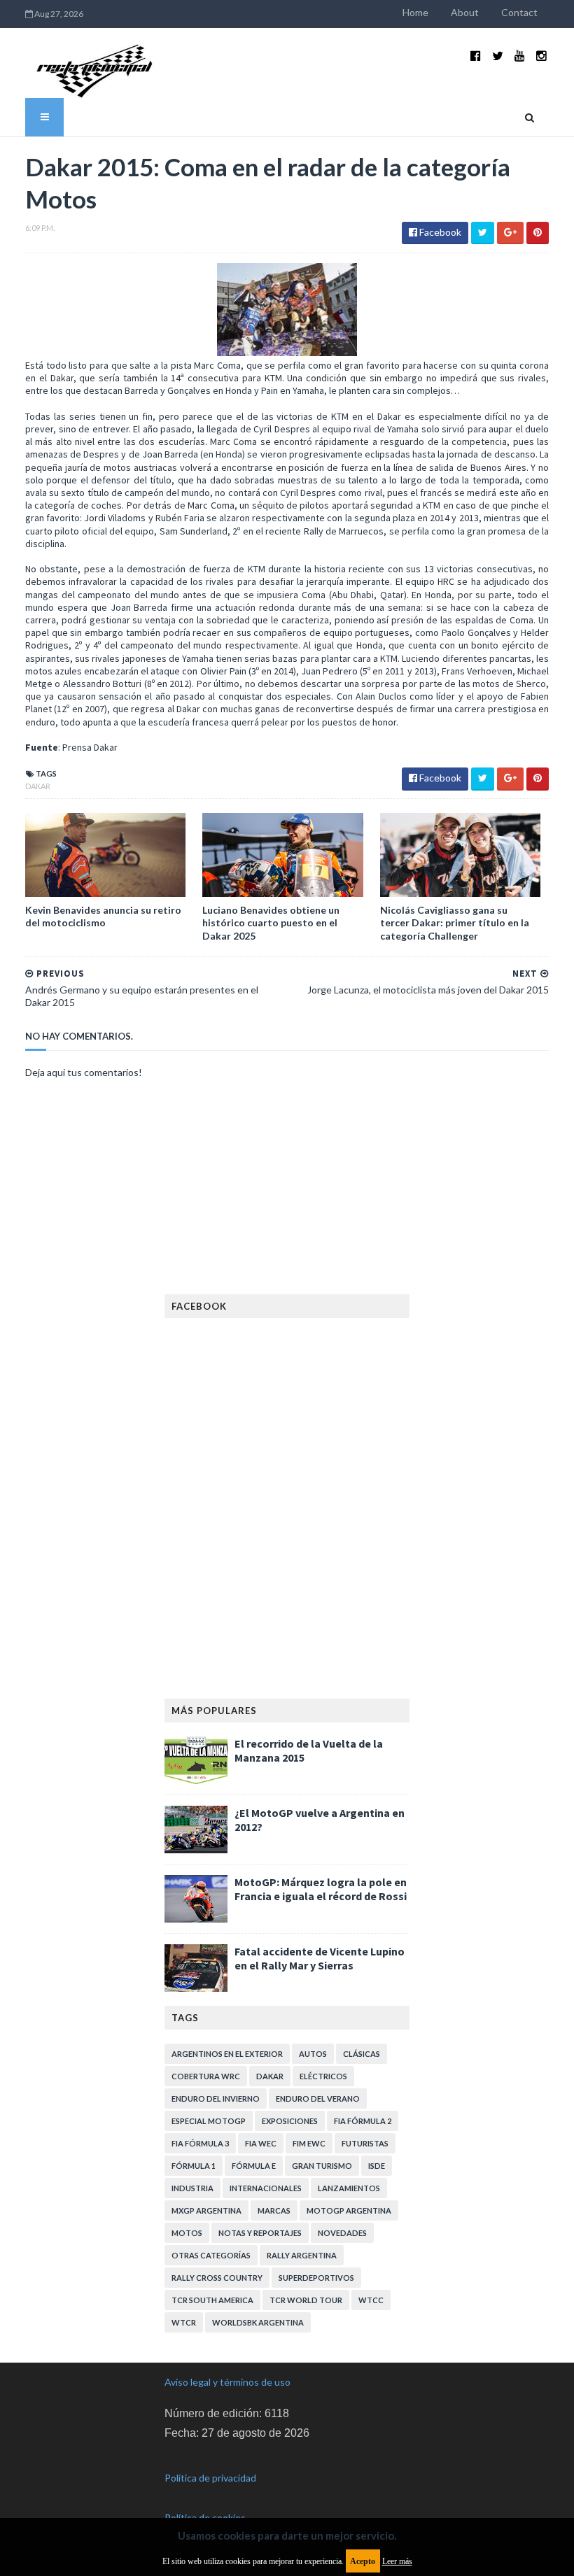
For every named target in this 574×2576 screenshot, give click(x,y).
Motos (187, 2233)
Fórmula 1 (194, 2166)
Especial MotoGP (209, 2121)
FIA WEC (261, 2143)
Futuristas (365, 2143)
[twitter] (498, 56)
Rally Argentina (302, 2255)
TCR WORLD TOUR (306, 2300)
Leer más (397, 2561)
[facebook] (476, 56)
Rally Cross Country (217, 2278)
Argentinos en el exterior (227, 2054)
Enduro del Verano (318, 2099)
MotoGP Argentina (349, 2210)
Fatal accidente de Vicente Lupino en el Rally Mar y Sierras (320, 1958)
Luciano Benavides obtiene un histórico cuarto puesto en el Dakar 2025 (271, 922)
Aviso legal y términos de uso (227, 2382)
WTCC (371, 2300)
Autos (313, 2054)
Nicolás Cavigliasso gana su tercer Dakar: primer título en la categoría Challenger (455, 922)
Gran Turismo (322, 2166)
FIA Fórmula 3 (200, 2143)
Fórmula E (254, 2166)
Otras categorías (211, 2255)
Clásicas (362, 2054)
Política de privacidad (210, 2478)
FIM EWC (309, 2143)
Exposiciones (290, 2121)
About (465, 12)
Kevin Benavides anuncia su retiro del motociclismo (103, 916)
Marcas (274, 2210)
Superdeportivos (316, 2278)
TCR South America (212, 2300)
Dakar (38, 786)
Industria (192, 2188)
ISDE (377, 2166)
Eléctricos (323, 2076)
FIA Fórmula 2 (363, 2121)
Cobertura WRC (206, 2076)
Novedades (342, 2233)
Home (415, 12)
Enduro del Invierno (216, 2099)
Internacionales (266, 2188)
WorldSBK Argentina (258, 2322)
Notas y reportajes (260, 2233)
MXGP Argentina (206, 2210)
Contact (519, 12)
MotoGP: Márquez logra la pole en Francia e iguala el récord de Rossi (321, 1889)
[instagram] (541, 56)
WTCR (184, 2322)
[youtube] (520, 56)
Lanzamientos (349, 2188)
